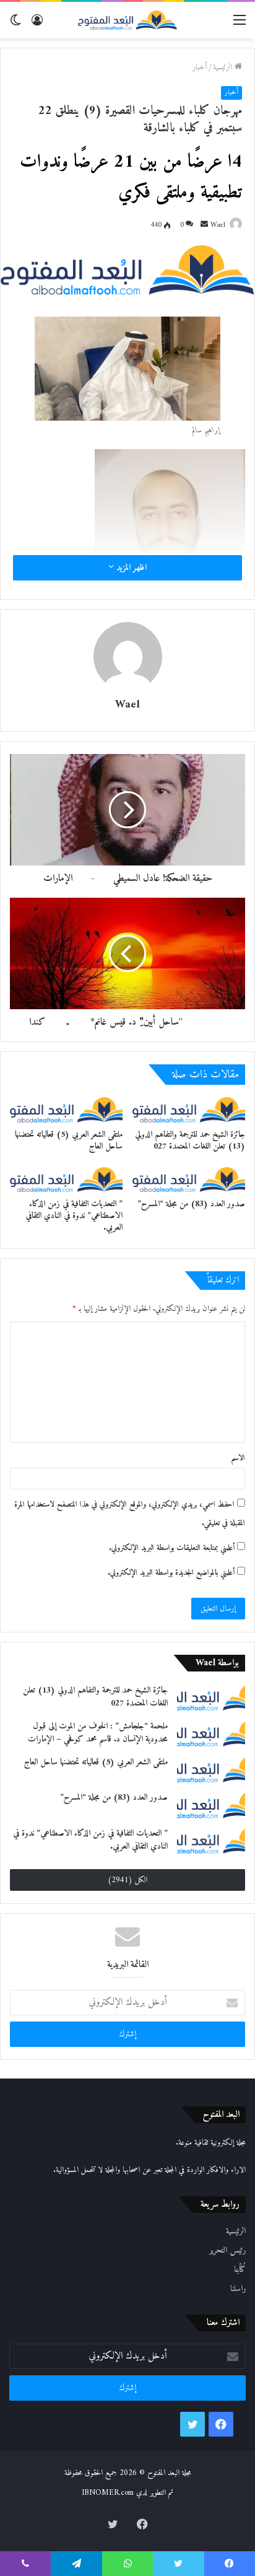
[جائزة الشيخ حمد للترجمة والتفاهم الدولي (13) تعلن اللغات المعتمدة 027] (189, 1110)
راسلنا (238, 2289)
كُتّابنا (240, 2270)
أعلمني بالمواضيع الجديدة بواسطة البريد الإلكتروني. (171, 1573)
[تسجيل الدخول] (37, 25)
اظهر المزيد (130, 568)
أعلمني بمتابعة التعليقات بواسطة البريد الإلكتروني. (172, 1548)
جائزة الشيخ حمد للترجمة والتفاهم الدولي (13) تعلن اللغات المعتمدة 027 (190, 1141)
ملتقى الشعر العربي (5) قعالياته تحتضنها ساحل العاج (69, 1141)
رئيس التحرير (227, 2251)
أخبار (200, 67)
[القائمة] (240, 25)
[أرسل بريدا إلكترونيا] (204, 225)
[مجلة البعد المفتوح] (127, 20)
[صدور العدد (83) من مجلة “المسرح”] (189, 1180)
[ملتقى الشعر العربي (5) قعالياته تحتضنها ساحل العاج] (66, 1110)
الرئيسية (224, 67)
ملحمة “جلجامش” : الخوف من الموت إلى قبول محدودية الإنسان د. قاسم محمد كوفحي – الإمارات (98, 1733)
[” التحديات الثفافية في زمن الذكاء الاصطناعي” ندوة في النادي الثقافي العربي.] (66, 1180)
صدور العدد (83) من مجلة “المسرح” (191, 1204)
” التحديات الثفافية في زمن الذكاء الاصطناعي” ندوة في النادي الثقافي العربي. (74, 1216)
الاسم (238, 1458)
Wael (218, 225)
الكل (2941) (127, 1880)
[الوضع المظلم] (15, 25)
